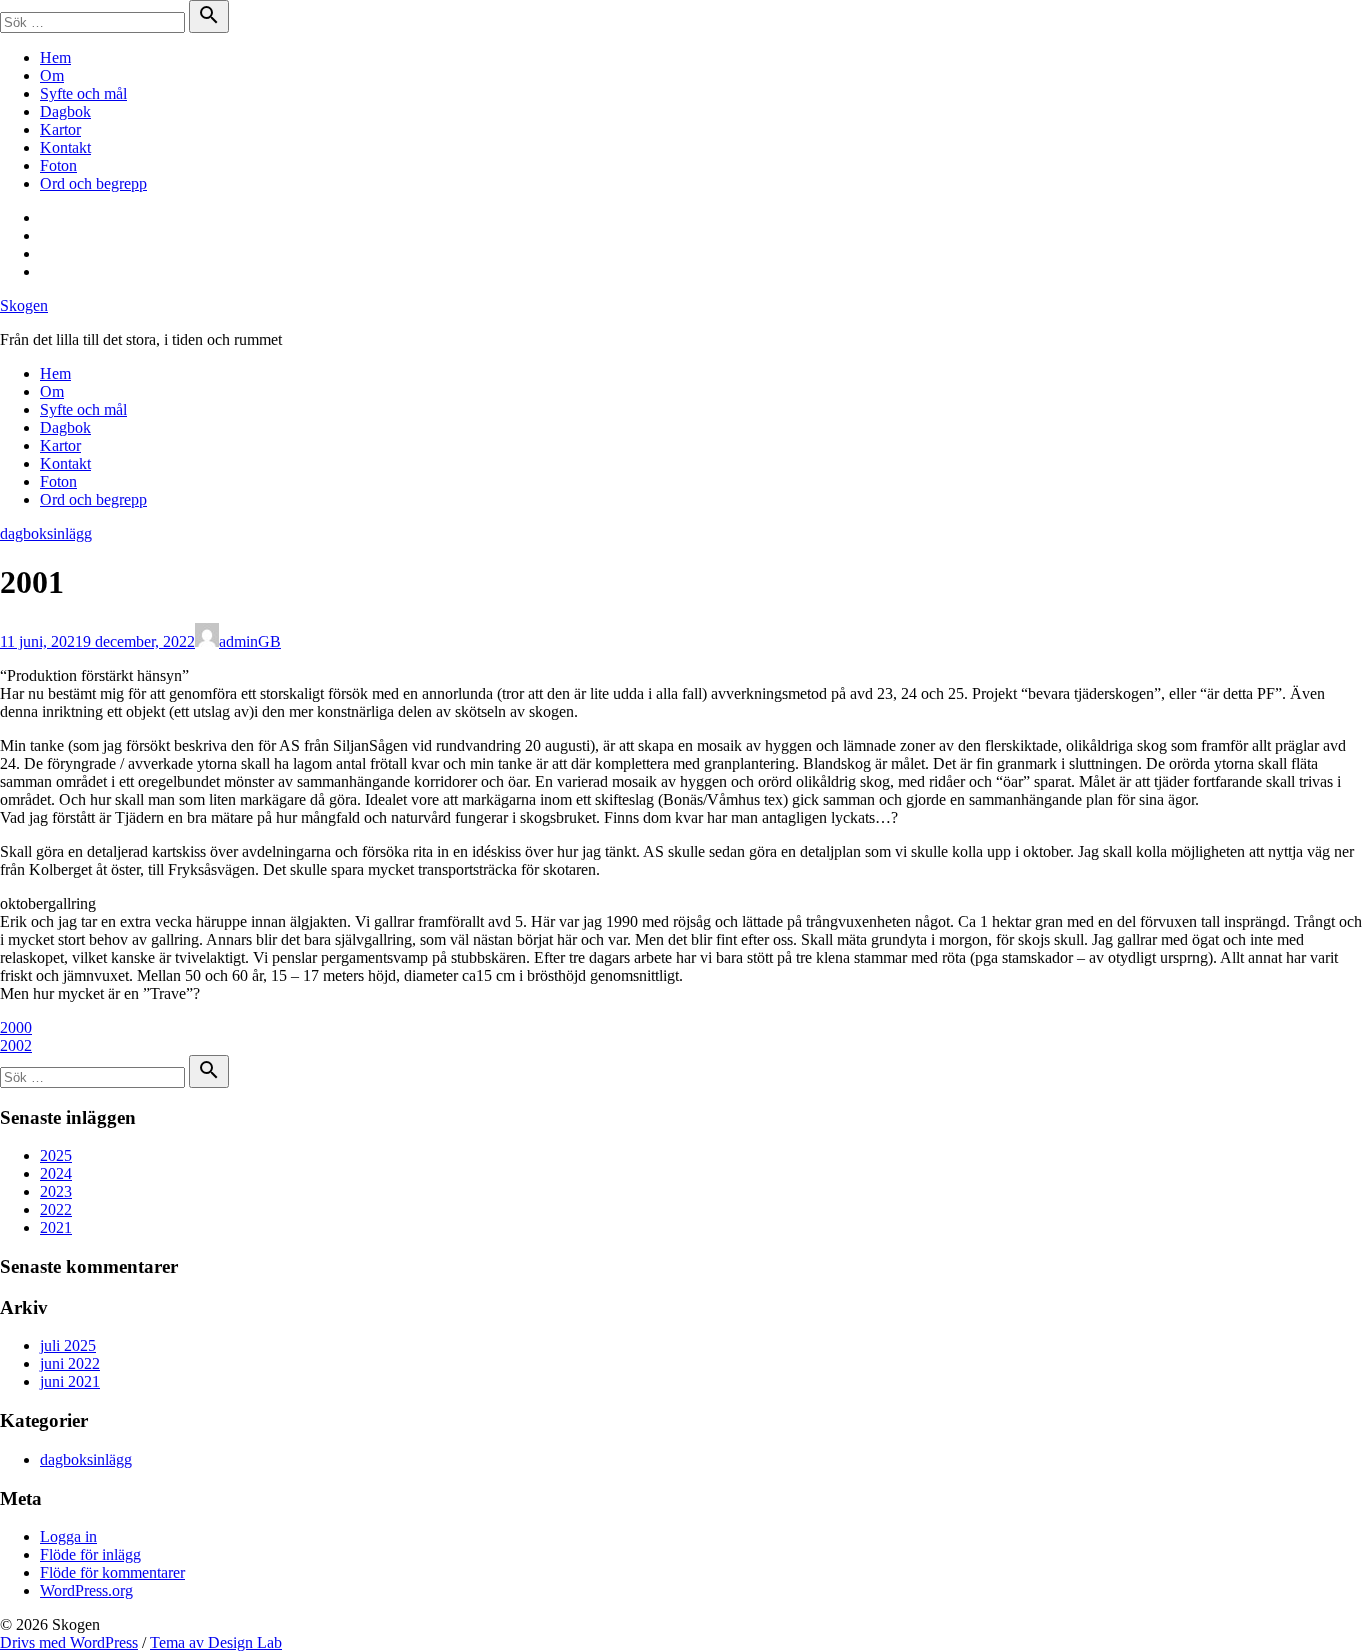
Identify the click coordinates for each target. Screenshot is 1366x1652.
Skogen (24, 305)
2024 (56, 1173)
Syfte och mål (83, 93)
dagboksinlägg (46, 533)
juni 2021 (70, 1381)
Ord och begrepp (93, 183)
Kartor (60, 129)
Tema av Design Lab (216, 1642)
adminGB (250, 641)
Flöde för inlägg (90, 1554)
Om (52, 75)
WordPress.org (86, 1590)
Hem (55, 57)
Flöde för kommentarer (112, 1572)
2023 (56, 1191)
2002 (16, 1045)
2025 (56, 1155)
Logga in (68, 1536)
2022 (56, 1209)
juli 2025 (68, 1345)
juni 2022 (70, 1363)
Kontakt (65, 147)
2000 (16, 1027)
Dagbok (65, 111)
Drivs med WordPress (69, 1642)
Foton (58, 165)
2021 (56, 1227)
